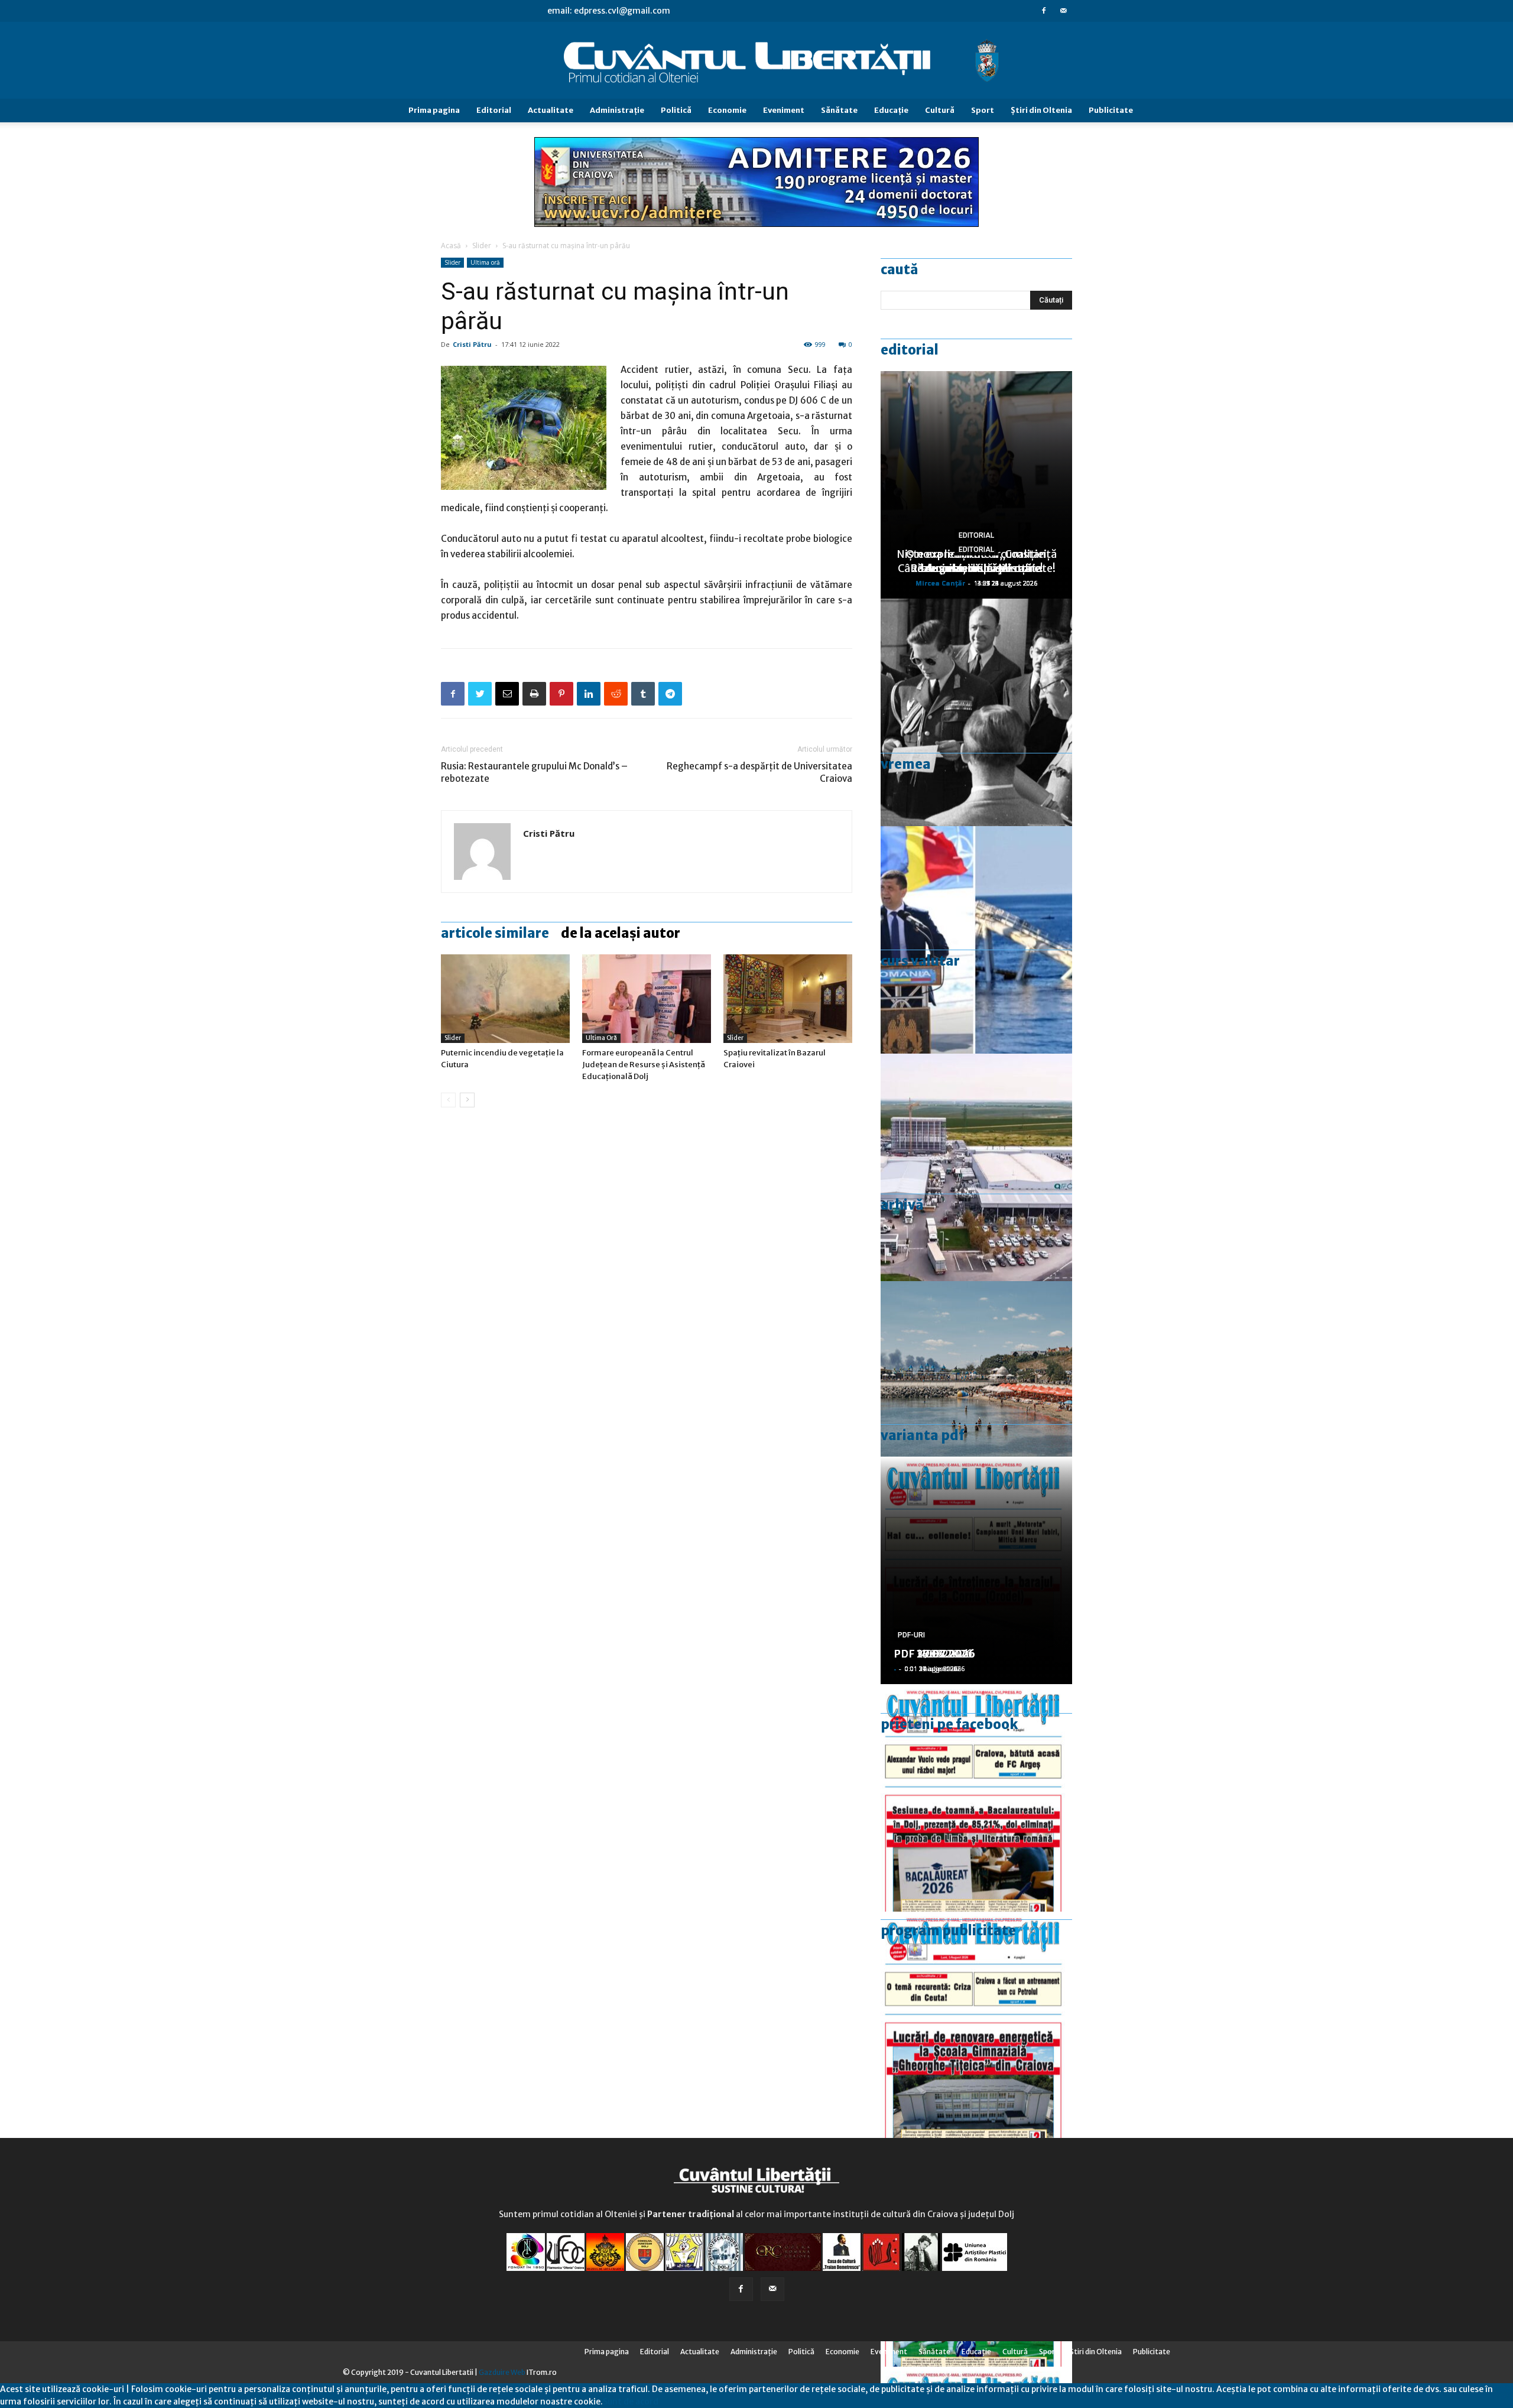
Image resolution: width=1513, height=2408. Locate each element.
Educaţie (891, 110)
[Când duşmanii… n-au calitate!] (976, 1167)
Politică (676, 110)
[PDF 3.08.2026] (976, 2025)
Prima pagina (434, 110)
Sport (983, 110)
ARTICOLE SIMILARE (495, 933)
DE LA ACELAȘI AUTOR (621, 933)
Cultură (940, 110)
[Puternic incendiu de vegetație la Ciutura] (505, 999)
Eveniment (784, 110)
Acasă (451, 246)
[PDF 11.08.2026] (976, 1798)
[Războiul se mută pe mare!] (976, 1395)
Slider (482, 246)
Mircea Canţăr (940, 583)
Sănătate (839, 110)
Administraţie (617, 110)
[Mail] (1063, 11)
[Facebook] (1044, 11)
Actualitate (551, 110)
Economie (727, 110)
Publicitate (1111, 110)
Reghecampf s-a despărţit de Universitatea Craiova (759, 772)
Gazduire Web (502, 2372)
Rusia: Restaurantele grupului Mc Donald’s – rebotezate (534, 772)
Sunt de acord (631, 2401)
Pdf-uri (911, 1635)
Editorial (494, 110)
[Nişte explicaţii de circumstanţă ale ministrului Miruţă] (976, 940)
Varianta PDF (923, 1435)
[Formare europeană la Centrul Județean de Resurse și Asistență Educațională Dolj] (647, 999)
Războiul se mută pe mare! (977, 568)
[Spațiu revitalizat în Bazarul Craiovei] (788, 999)
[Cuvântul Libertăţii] (756, 61)
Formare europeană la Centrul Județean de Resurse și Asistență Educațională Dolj (644, 1065)
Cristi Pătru (472, 344)
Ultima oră (485, 262)
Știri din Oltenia (1041, 110)
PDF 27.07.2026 (934, 1654)
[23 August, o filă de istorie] (976, 712)
